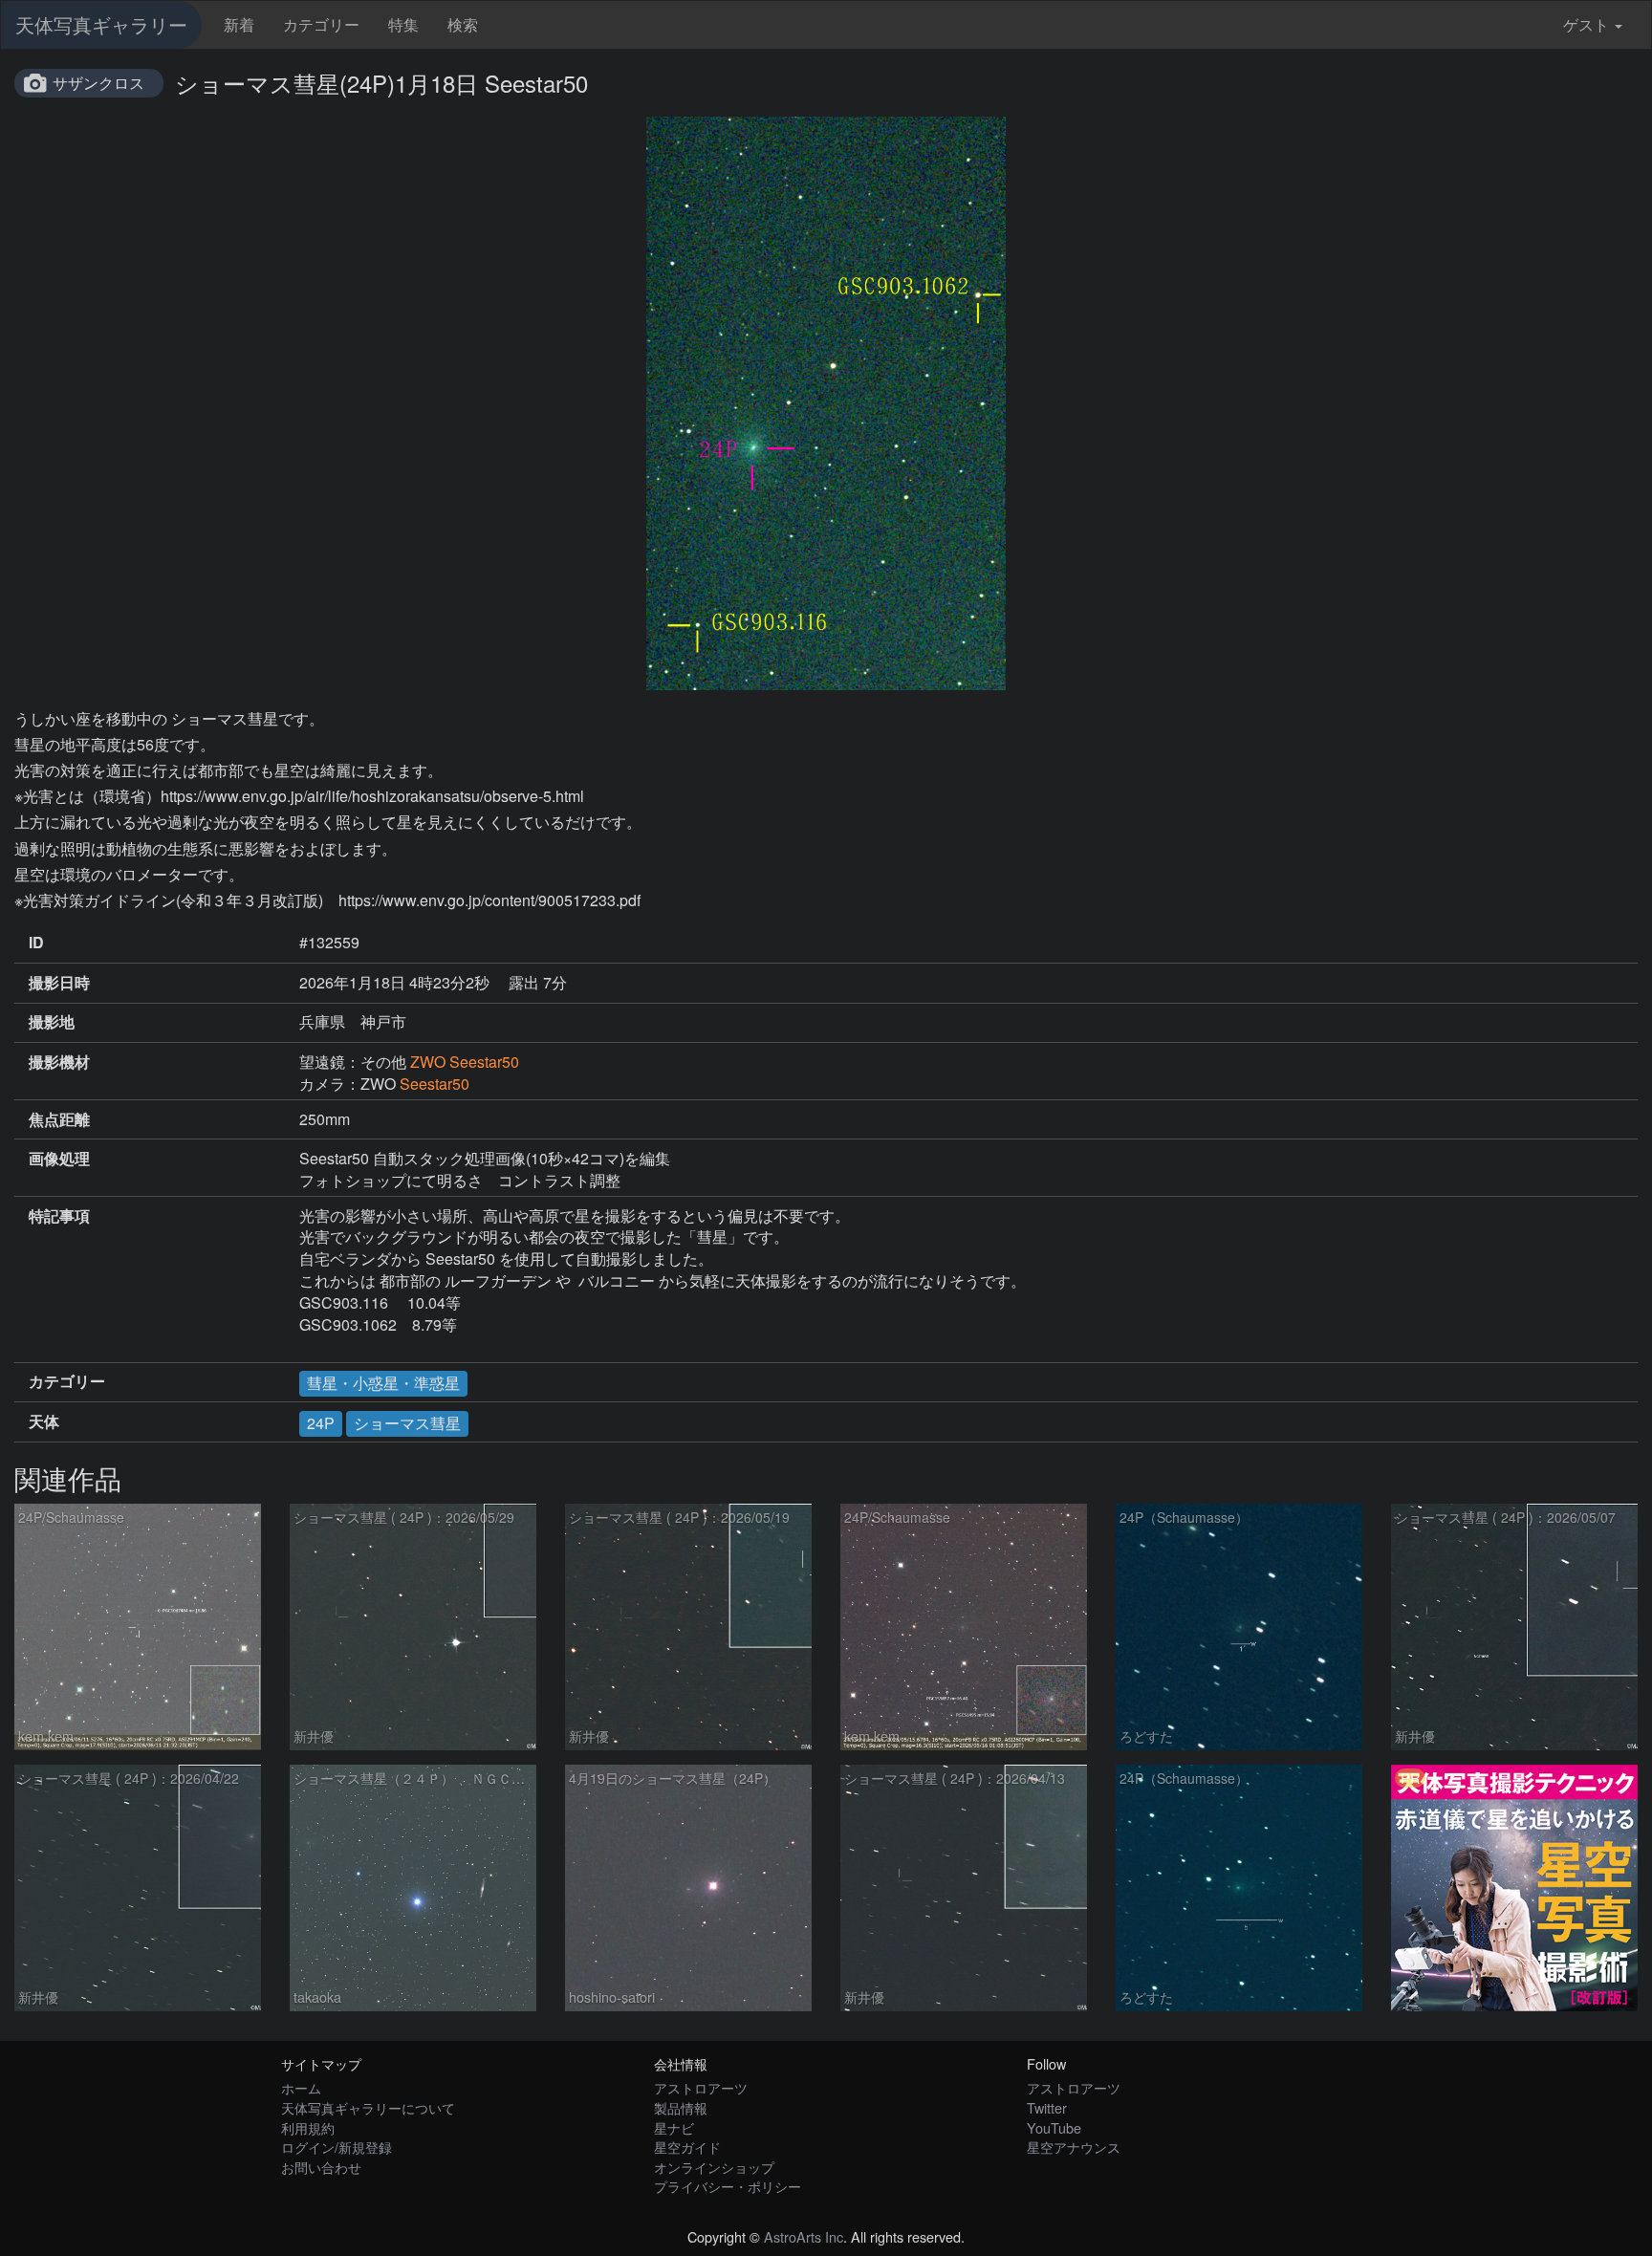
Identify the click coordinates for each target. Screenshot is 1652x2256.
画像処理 (59, 1159)
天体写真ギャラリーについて (368, 2107)
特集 (403, 24)
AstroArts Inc (804, 2236)
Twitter (1047, 2107)
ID (36, 943)
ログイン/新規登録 (337, 2147)
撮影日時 (59, 983)
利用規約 (308, 2127)
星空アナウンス (1074, 2147)
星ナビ (674, 2127)
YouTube (1054, 2127)
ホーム (301, 2087)
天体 (44, 1421)
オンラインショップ (714, 2167)
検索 (463, 24)
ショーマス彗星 (407, 1423)
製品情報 (681, 2107)
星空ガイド (687, 2147)
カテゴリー (321, 24)
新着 (239, 24)
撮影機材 (59, 1062)
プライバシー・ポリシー (728, 2186)
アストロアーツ (701, 2087)
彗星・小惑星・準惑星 (383, 1383)
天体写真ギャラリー (101, 24)
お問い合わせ (321, 2167)
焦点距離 (59, 1119)
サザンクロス (98, 83)
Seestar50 (435, 1084)
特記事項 (59, 1216)
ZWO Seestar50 (465, 1062)
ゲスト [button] (1586, 24)
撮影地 (52, 1022)
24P (321, 1423)
